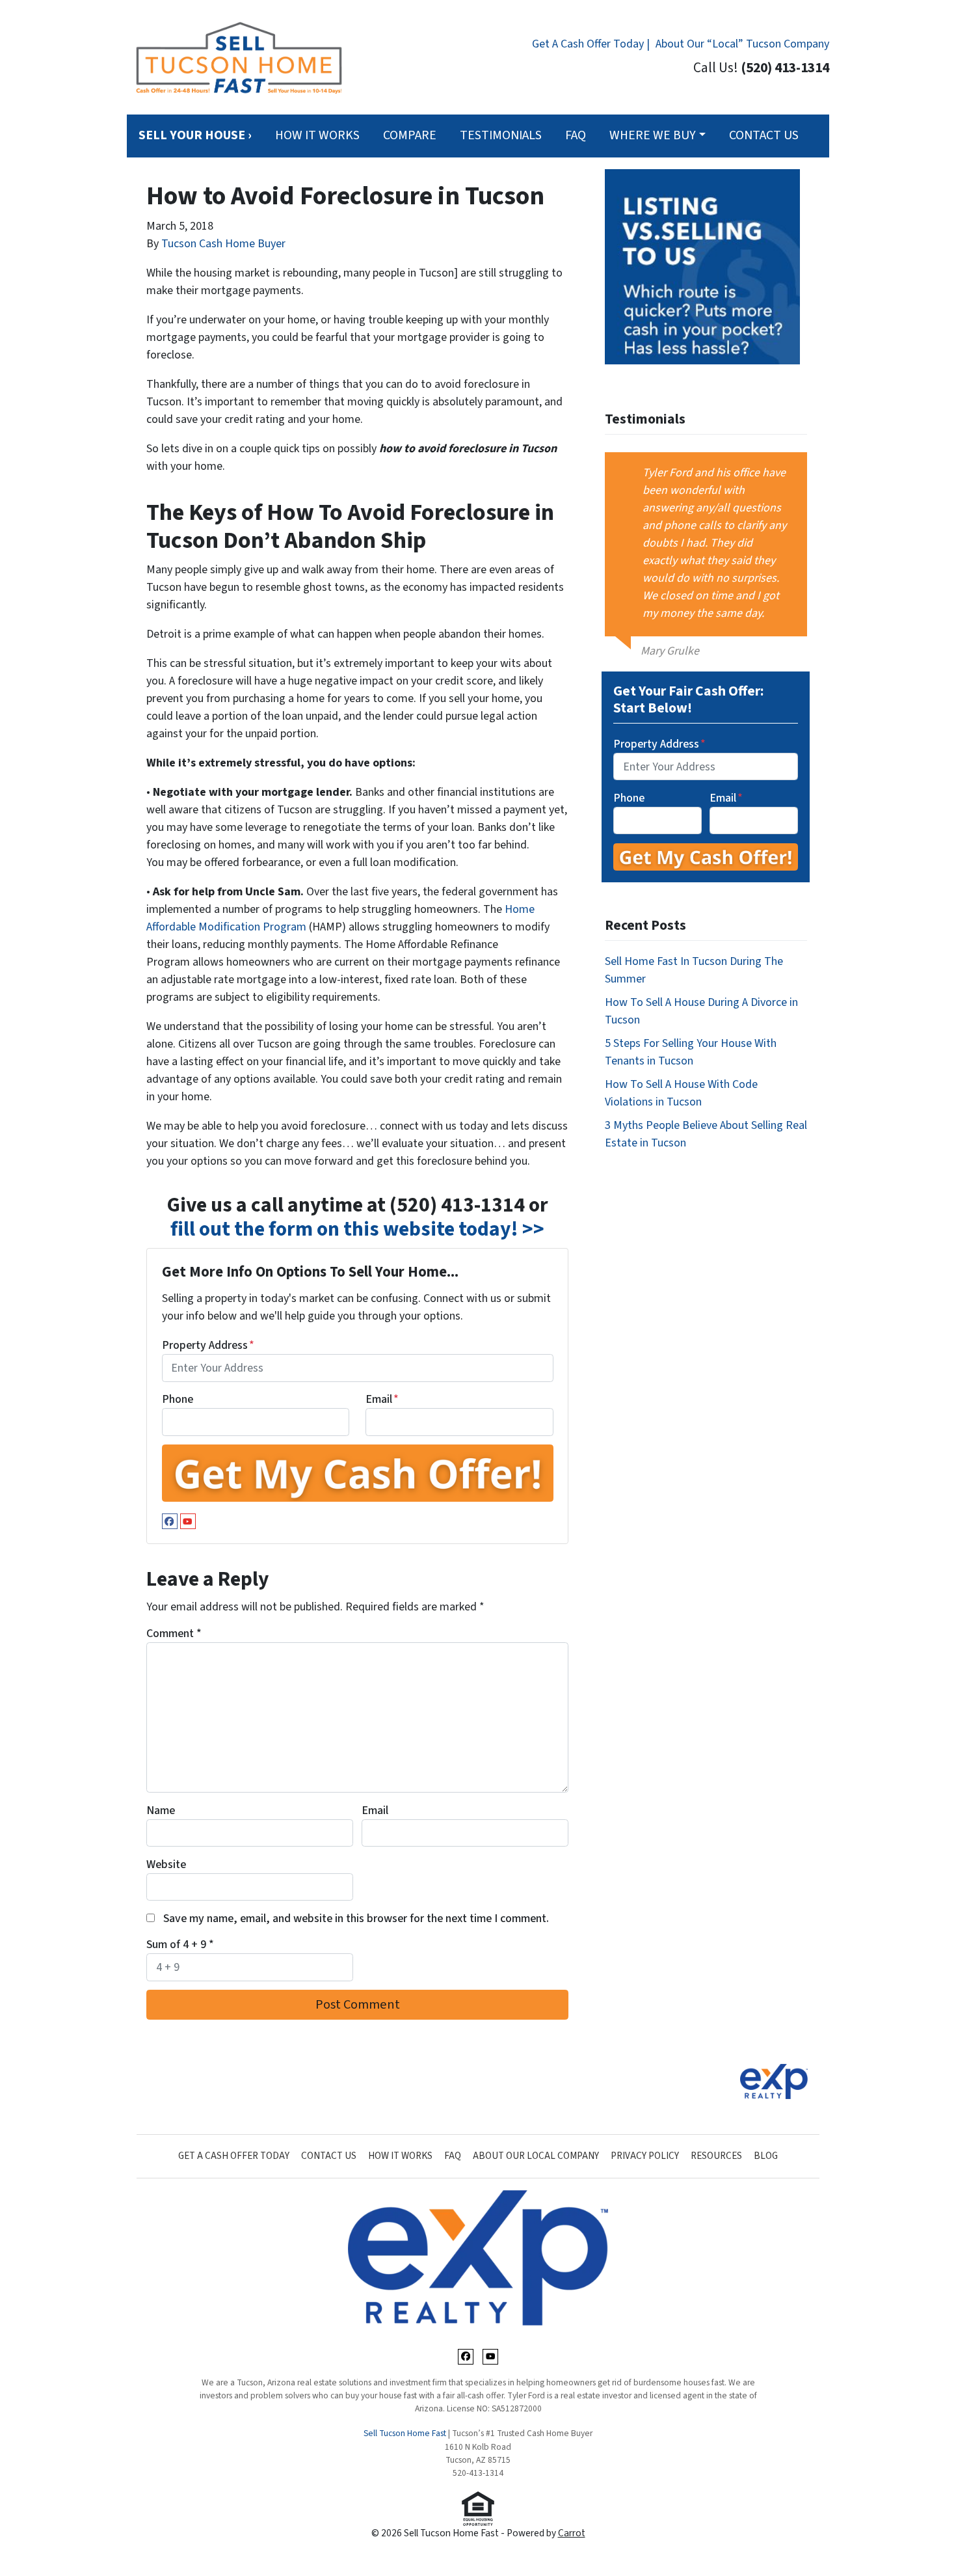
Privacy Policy (645, 2156)
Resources (716, 2156)
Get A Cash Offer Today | (591, 44)
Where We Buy (653, 135)
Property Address (208, 1345)
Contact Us (764, 135)
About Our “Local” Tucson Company (742, 44)
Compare (410, 135)
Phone (178, 1399)
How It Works (317, 135)
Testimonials (501, 135)
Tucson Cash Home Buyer (223, 244)
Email (382, 1399)
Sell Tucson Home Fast (405, 2433)
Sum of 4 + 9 (180, 1945)
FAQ (576, 135)
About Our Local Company (536, 2156)
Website (166, 1864)
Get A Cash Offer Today (234, 2156)
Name (161, 1810)
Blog (766, 2156)
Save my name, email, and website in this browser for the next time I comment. (356, 1918)
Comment (174, 1634)
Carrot (572, 2533)
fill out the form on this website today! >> (357, 1229)
